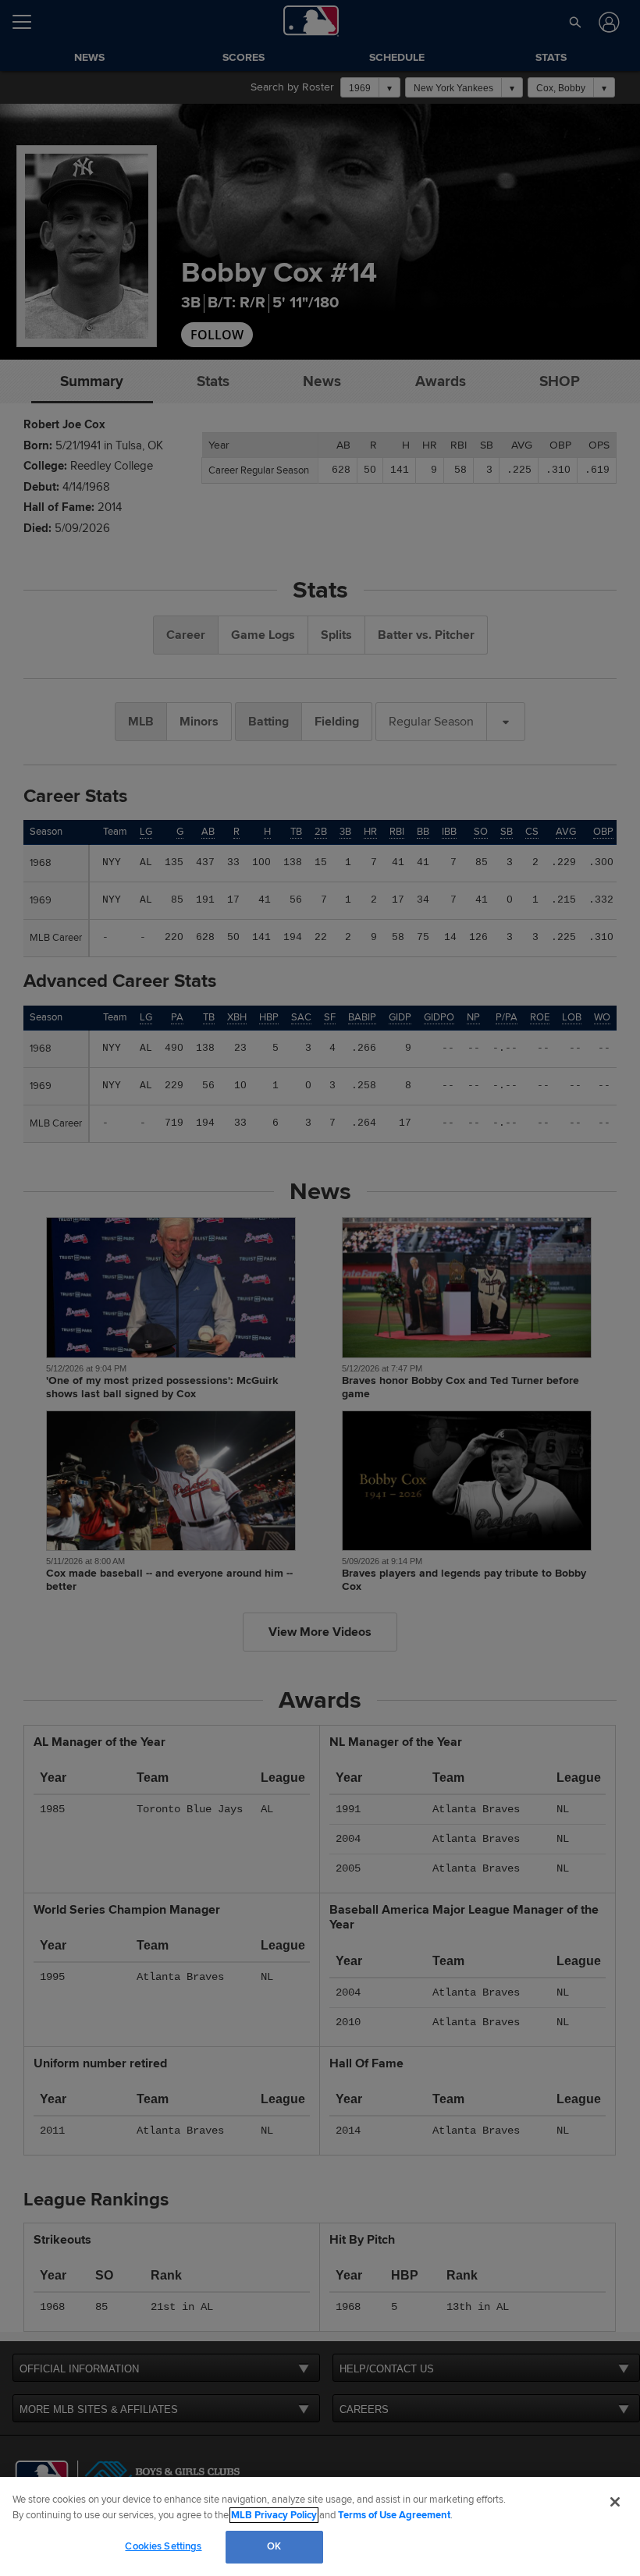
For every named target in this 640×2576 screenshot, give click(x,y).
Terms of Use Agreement (394, 2515)
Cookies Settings (163, 2546)
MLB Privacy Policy (274, 2515)
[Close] (615, 2502)
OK (274, 2546)
